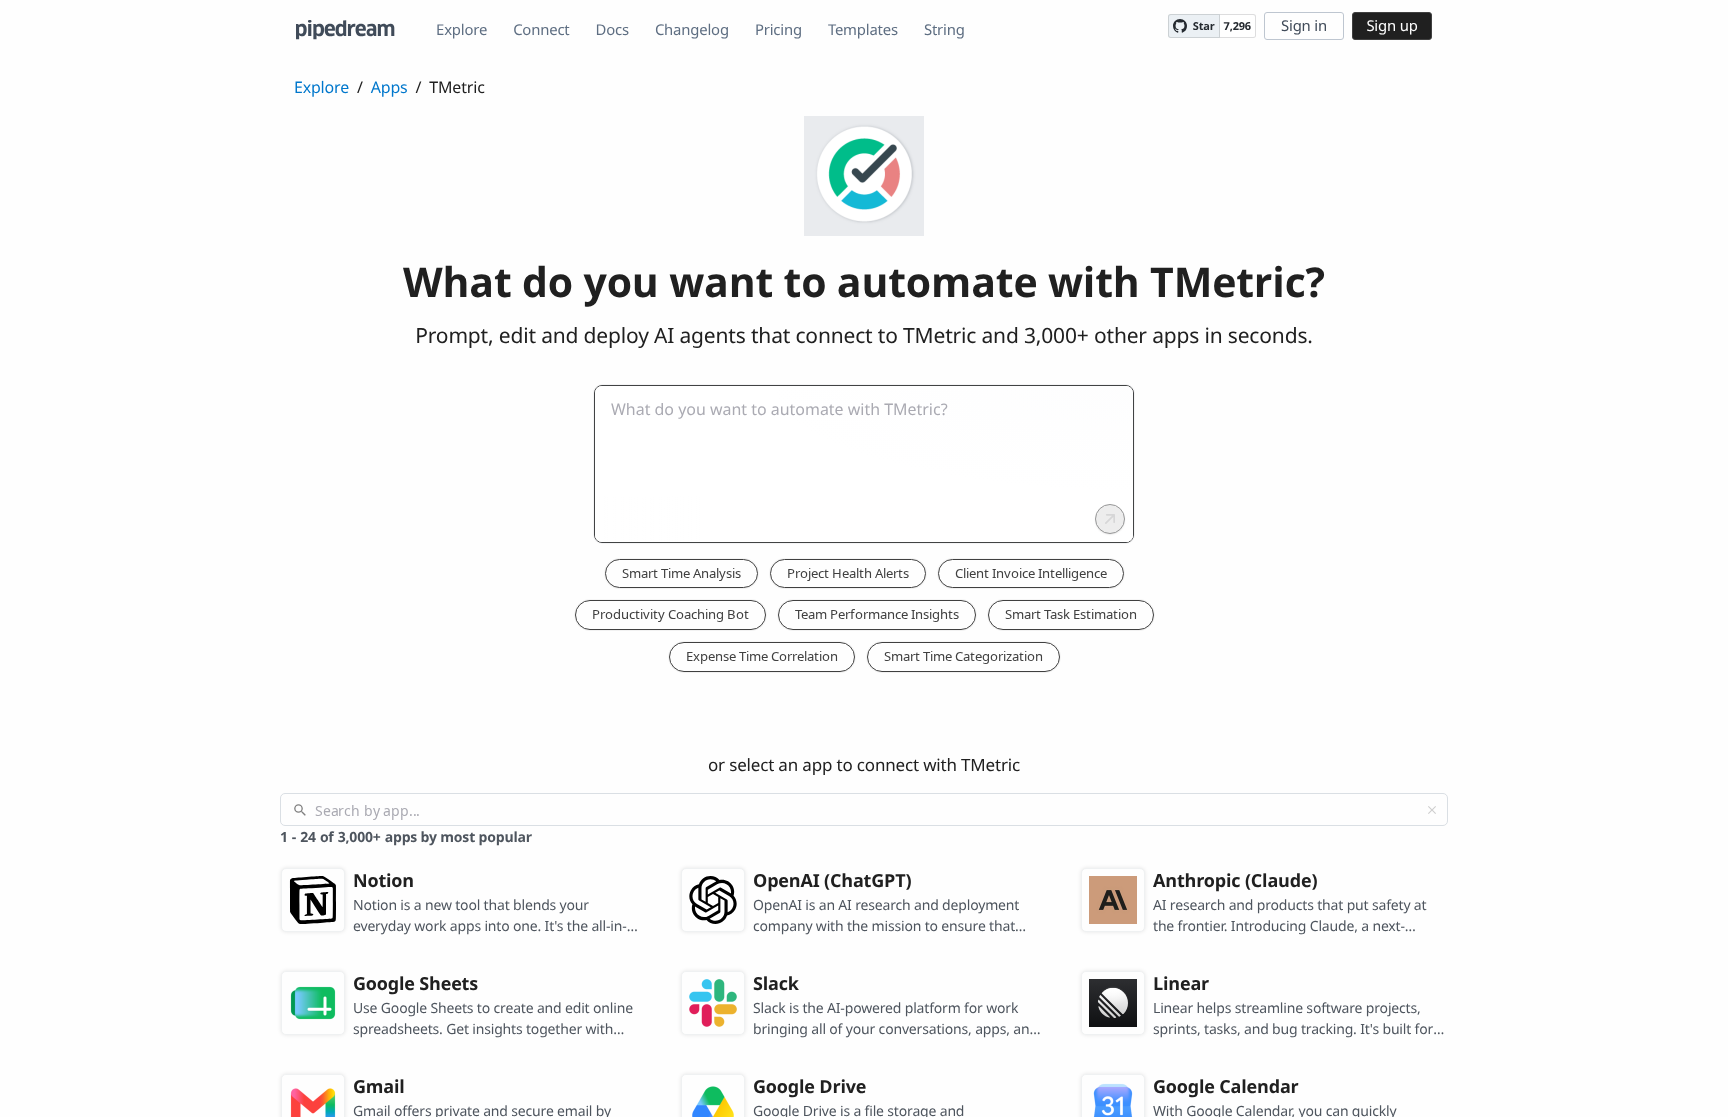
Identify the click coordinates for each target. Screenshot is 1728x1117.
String (944, 30)
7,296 (1237, 26)
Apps (389, 87)
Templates (863, 30)
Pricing (778, 30)
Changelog (692, 30)
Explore (461, 30)
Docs (612, 30)
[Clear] (1432, 810)
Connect (541, 30)
